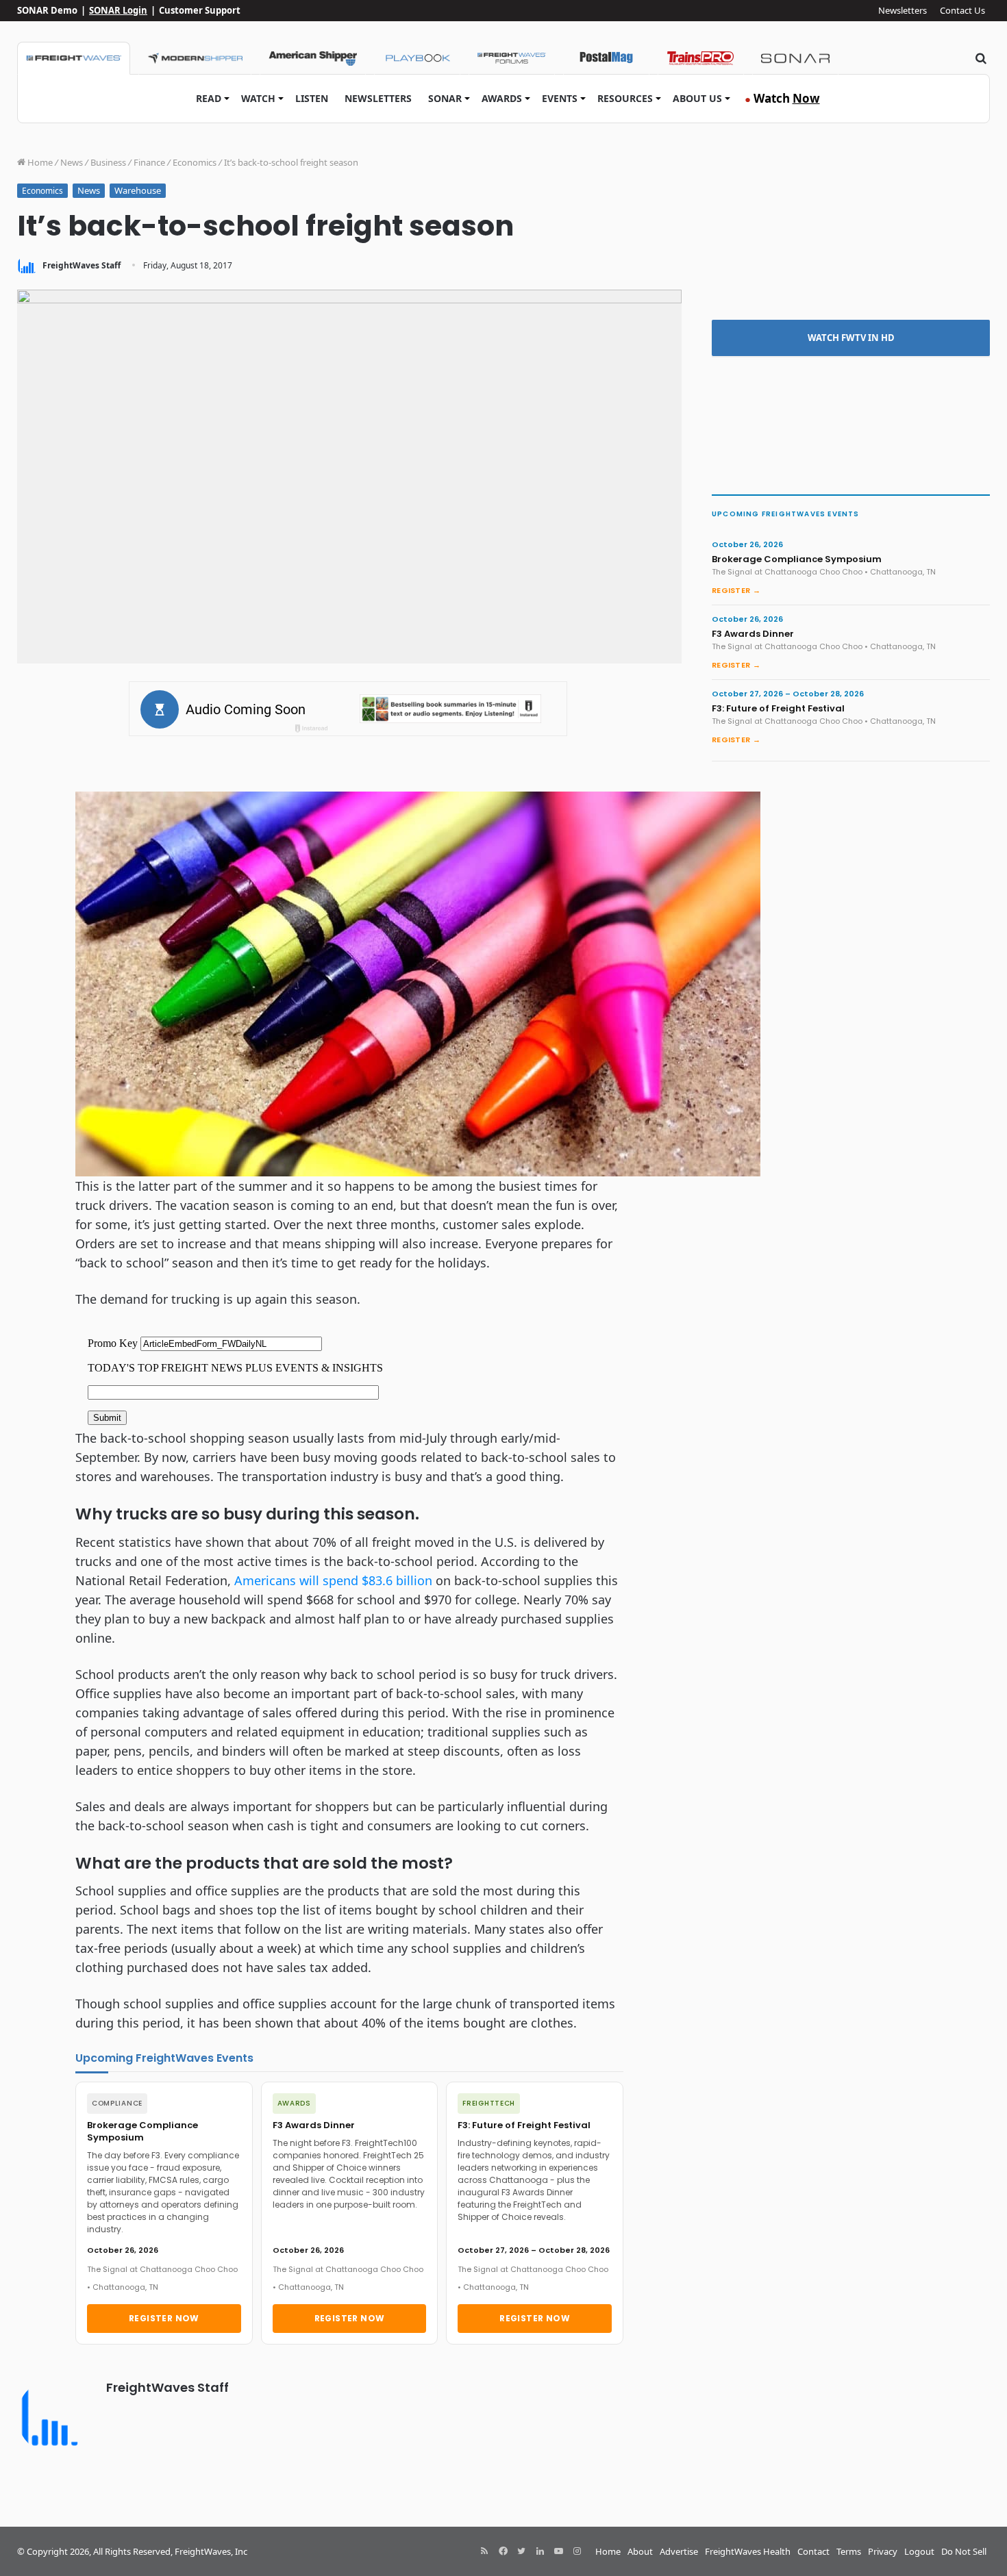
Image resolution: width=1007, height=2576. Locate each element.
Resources (625, 98)
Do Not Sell (964, 2551)
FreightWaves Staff (82, 265)
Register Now (164, 2318)
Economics (195, 162)
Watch (258, 98)
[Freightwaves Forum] (512, 58)
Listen (312, 98)
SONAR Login (118, 10)
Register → (736, 590)
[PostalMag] (606, 58)
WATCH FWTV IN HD (851, 338)
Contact (813, 2551)
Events (560, 98)
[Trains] (701, 58)
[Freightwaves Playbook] (417, 58)
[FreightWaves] (74, 58)
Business (108, 162)
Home (39, 162)
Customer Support (200, 10)
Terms (849, 2551)
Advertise (679, 2551)
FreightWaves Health (748, 2551)
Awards (502, 98)
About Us (697, 98)
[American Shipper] (313, 58)
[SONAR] (795, 58)
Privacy (883, 2551)
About (640, 2551)
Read (209, 98)
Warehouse (138, 190)
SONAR (445, 98)
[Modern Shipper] (195, 58)
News (72, 162)
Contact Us (962, 10)
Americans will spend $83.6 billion (333, 1580)
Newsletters (903, 10)
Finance (149, 162)
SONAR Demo (47, 10)
